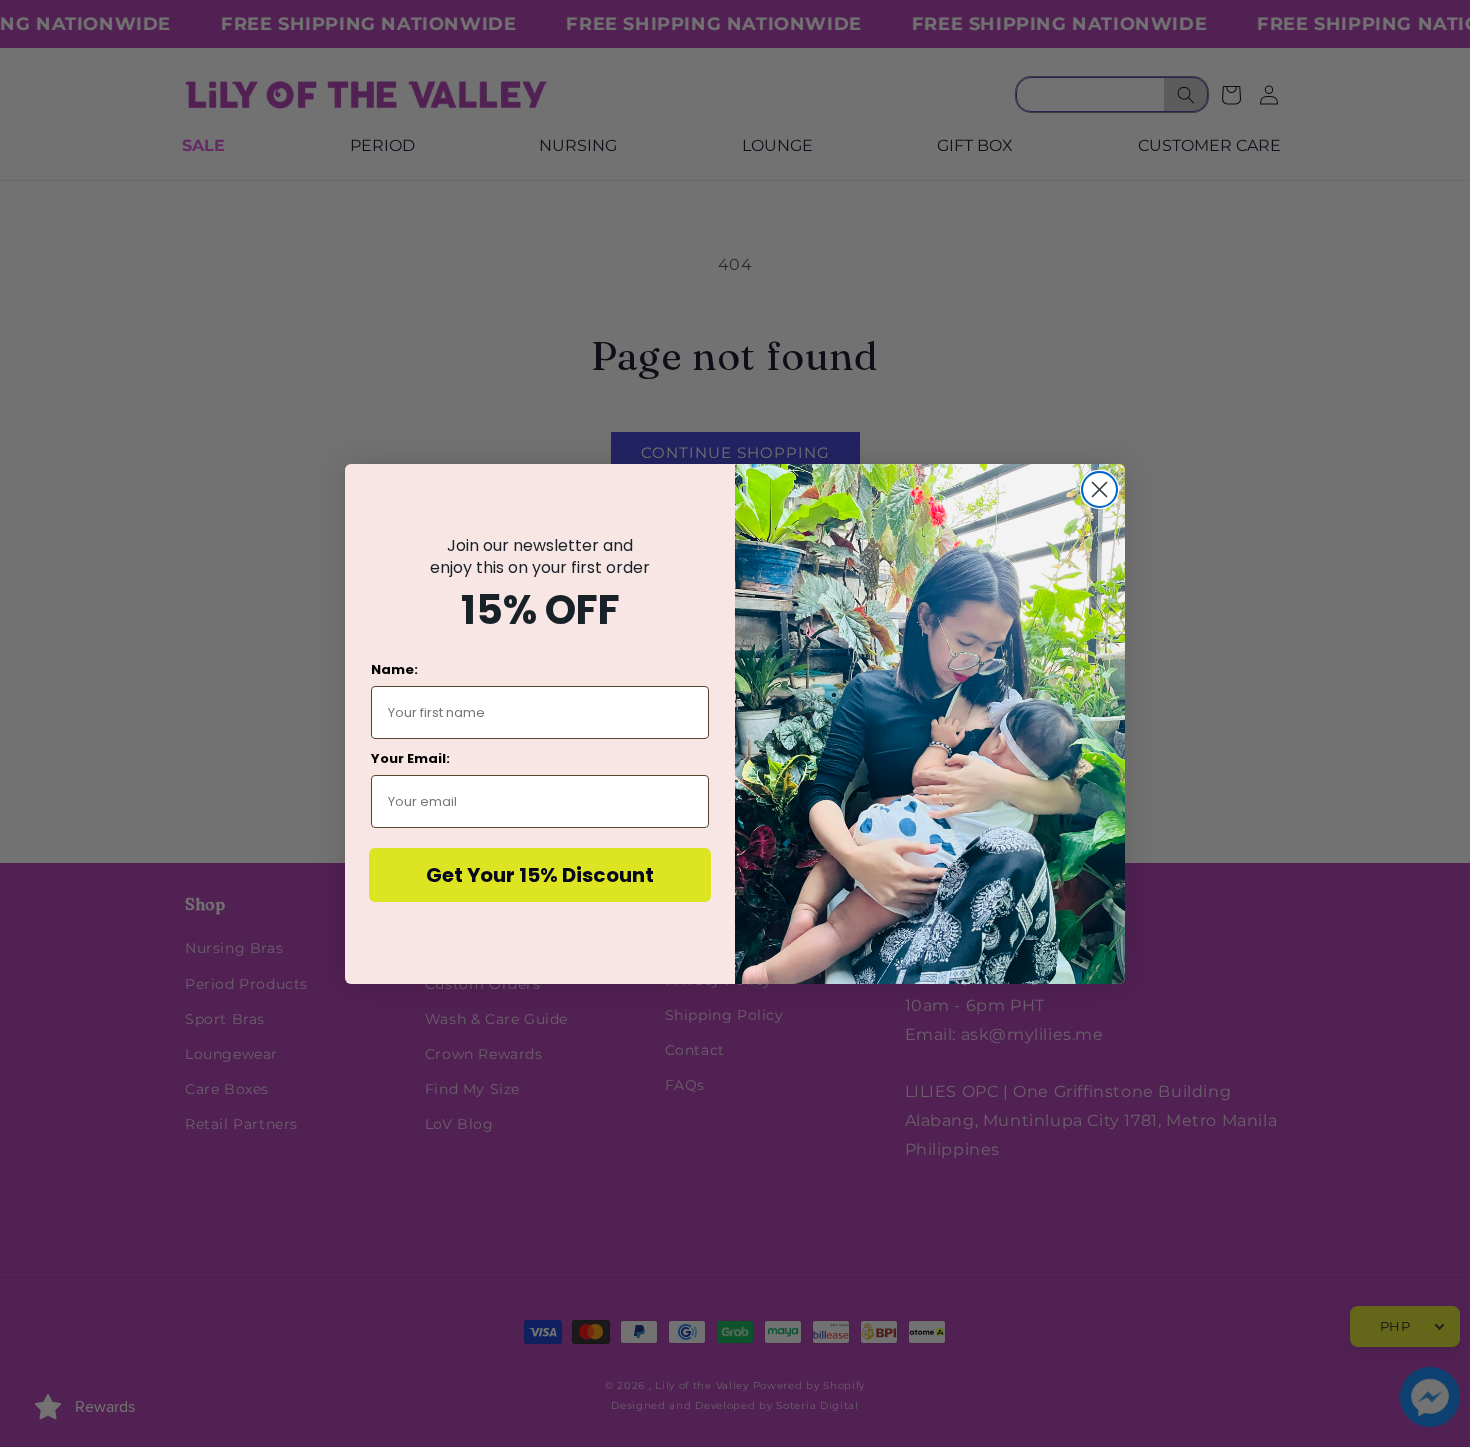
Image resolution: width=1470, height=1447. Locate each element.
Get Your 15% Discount (540, 875)
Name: (394, 669)
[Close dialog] (1099, 489)
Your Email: (410, 758)
